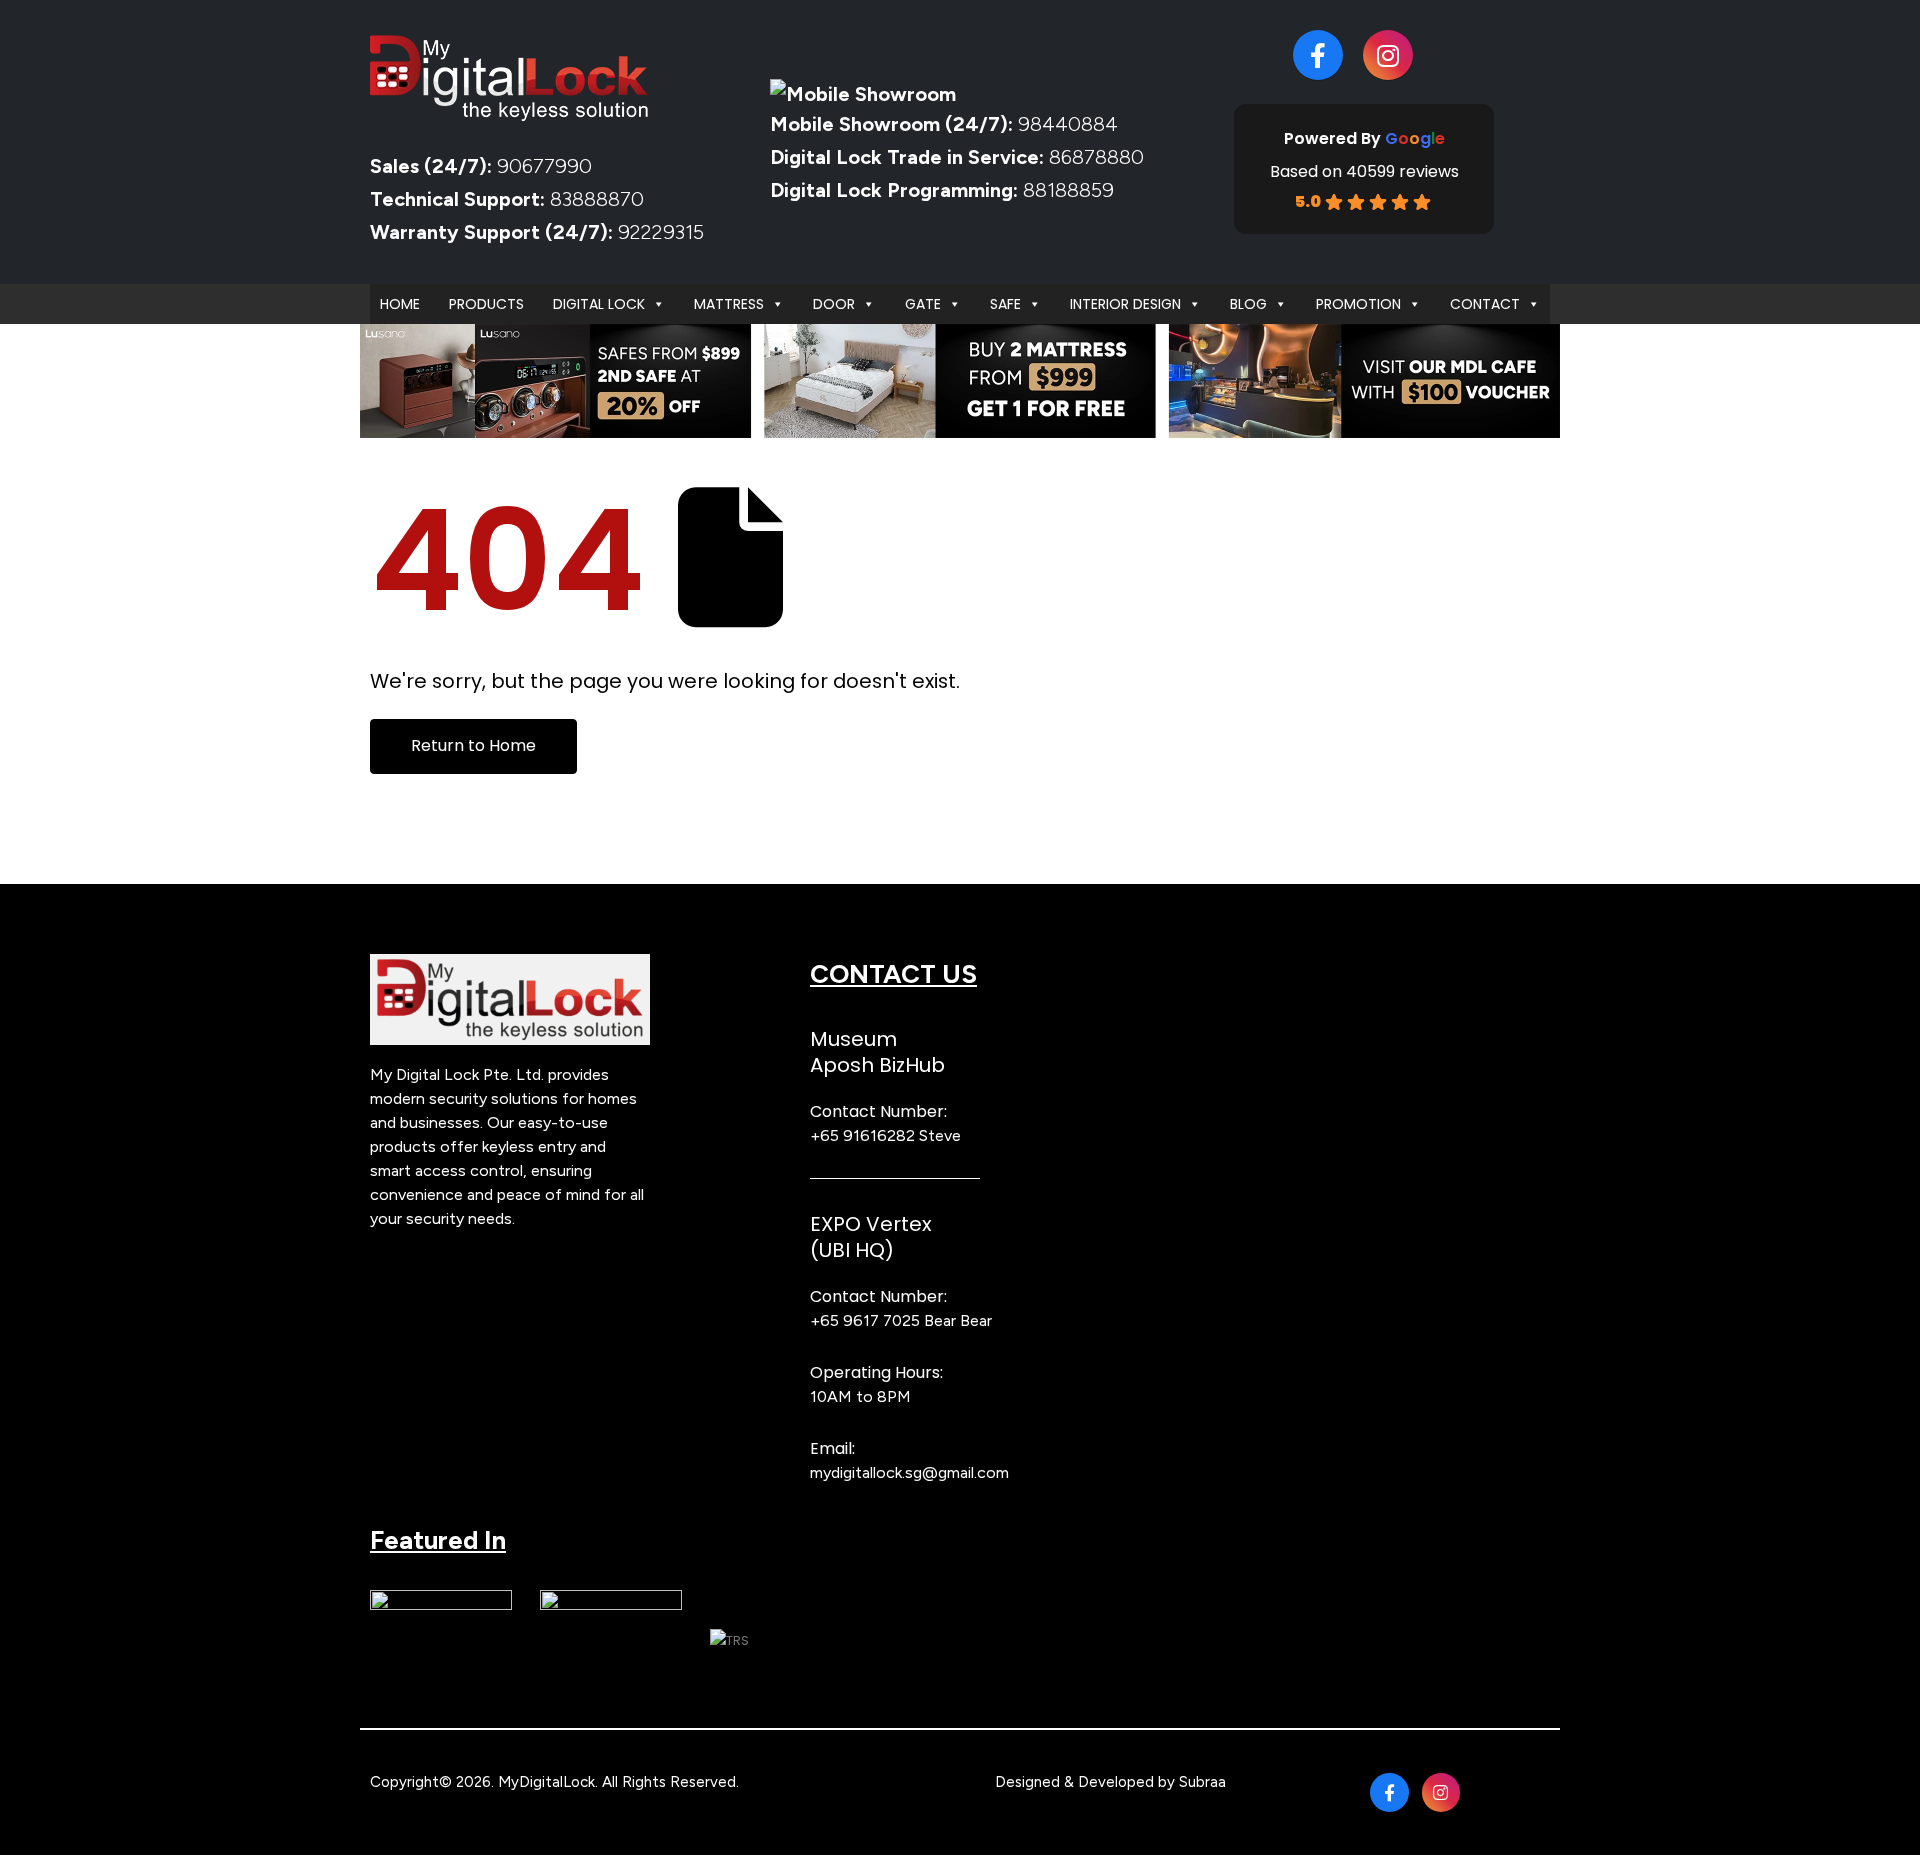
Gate (923, 304)
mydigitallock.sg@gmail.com (909, 1472)
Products (486, 304)
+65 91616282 (862, 1135)
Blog (1248, 304)
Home (400, 304)
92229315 (661, 232)
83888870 (597, 199)
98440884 (1065, 124)
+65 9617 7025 (865, 1320)
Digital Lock (599, 304)
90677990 (544, 166)
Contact (1485, 304)
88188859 (1068, 190)
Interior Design (1125, 304)
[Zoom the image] (510, 965)
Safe (1005, 304)
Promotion (1358, 304)
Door (834, 304)
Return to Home (473, 745)
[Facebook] (1318, 55)
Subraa (1202, 1782)
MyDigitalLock (546, 1782)
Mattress (729, 304)
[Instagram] (1388, 55)
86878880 (1096, 157)
